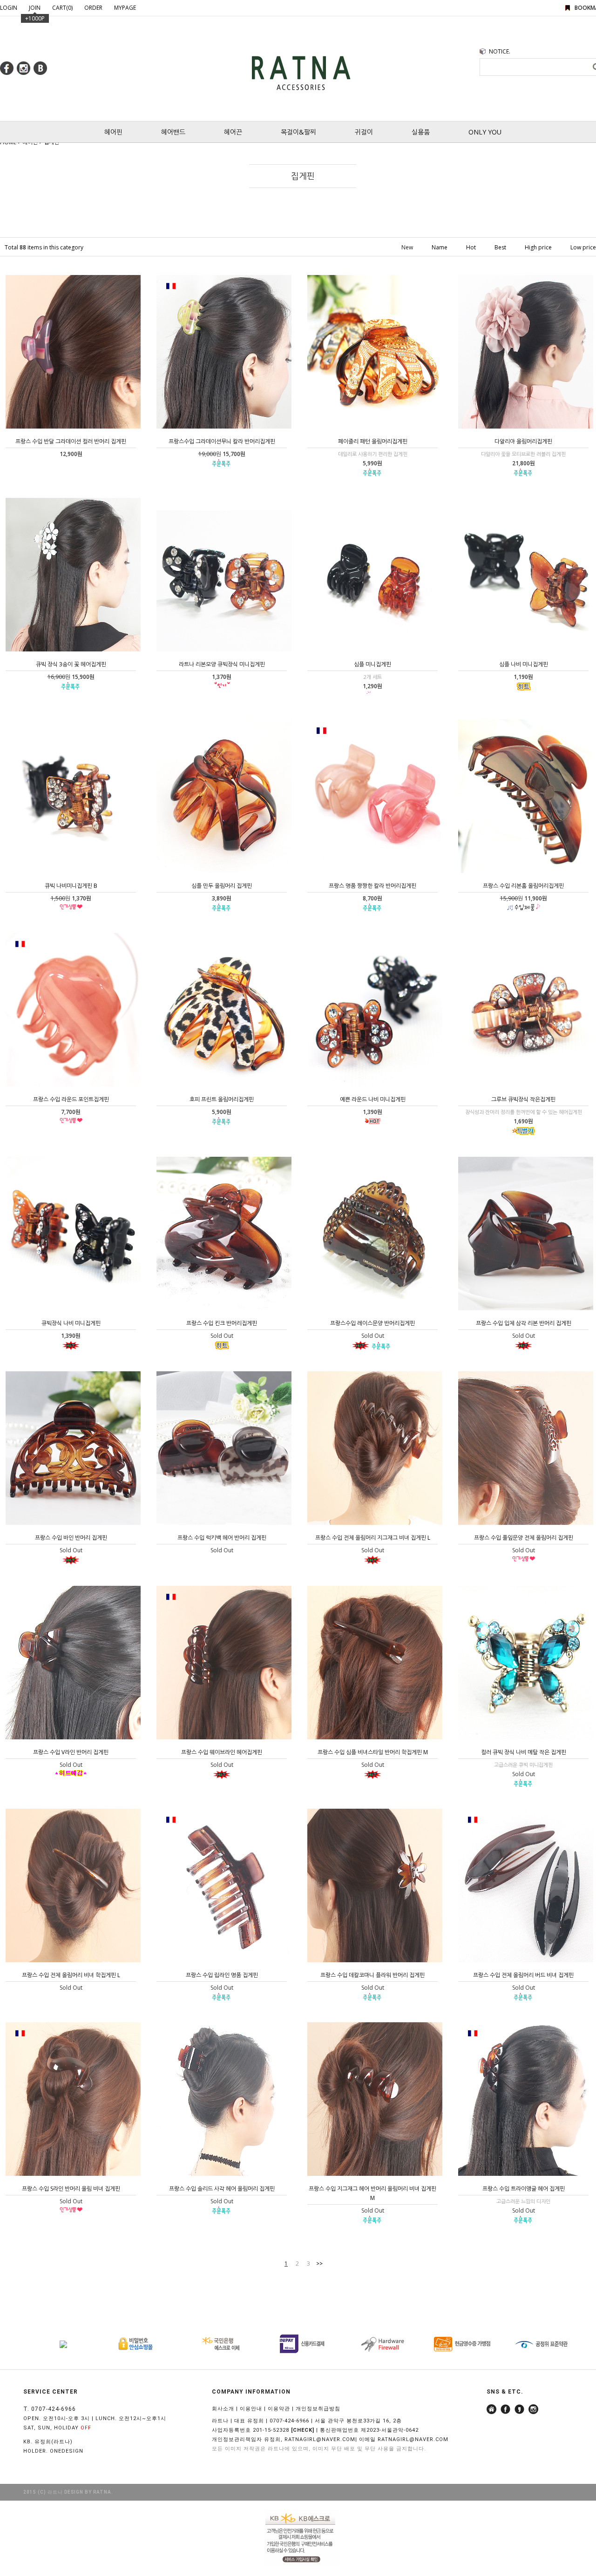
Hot (471, 247)
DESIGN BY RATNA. (89, 2492)
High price (538, 247)
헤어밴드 (173, 132)
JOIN (35, 8)
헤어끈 (233, 132)
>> (319, 2264)
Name (440, 247)
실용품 (421, 132)
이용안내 (251, 2409)
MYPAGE (125, 8)
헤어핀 (113, 132)
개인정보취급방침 (318, 2409)
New (407, 247)
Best (500, 247)
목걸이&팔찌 (298, 132)
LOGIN (9, 8)
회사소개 (223, 2409)
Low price (583, 247)
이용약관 (279, 2409)
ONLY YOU (485, 132)
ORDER (93, 8)
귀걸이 (364, 132)
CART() (62, 8)
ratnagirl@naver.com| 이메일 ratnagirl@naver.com (366, 2439)
